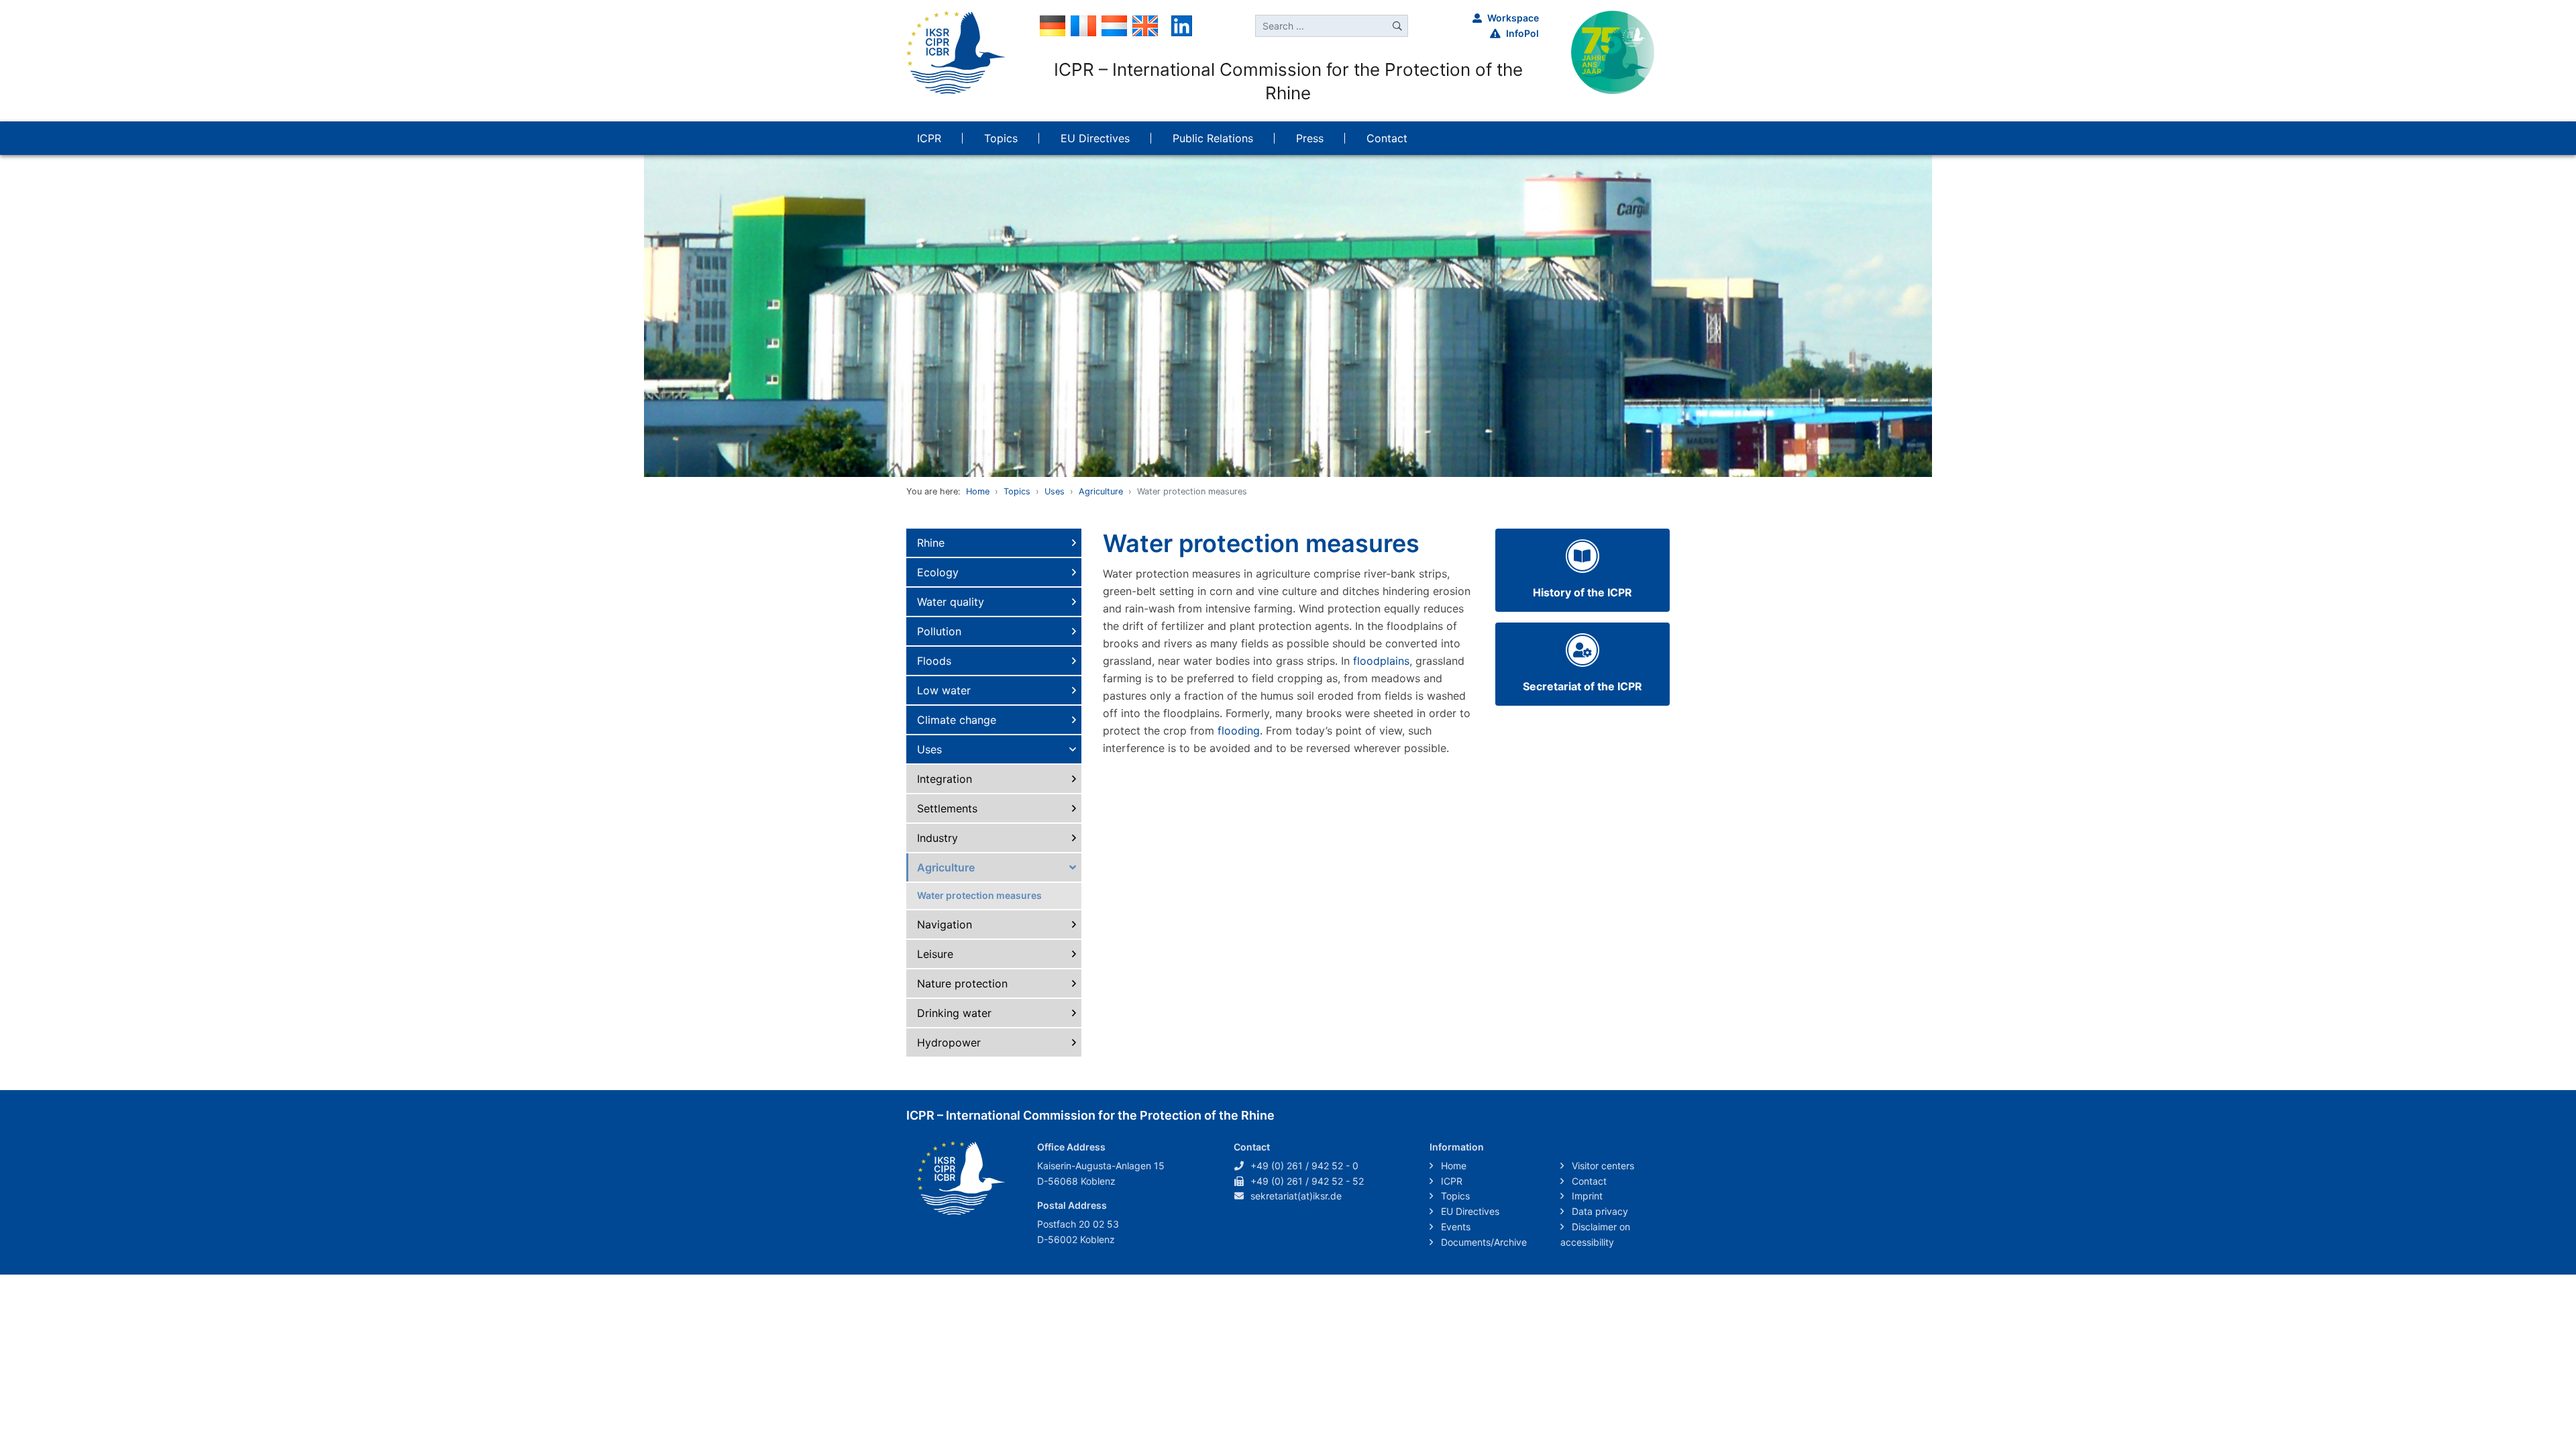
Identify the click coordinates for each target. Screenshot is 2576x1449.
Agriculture (1101, 491)
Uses (1055, 491)
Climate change (957, 720)
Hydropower (949, 1042)
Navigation (945, 924)
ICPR (1450, 1181)
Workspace (1513, 18)
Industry (937, 838)
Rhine (931, 543)
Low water (944, 690)
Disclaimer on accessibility (1595, 1234)
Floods (934, 661)
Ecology (938, 572)
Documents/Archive (1483, 1242)
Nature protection (962, 983)
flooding (1239, 731)
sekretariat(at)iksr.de (1296, 1196)
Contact (1588, 1181)
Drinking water (954, 1013)
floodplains (1381, 661)
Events (1454, 1227)
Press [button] (1310, 138)
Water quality (951, 602)
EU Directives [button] (1095, 138)
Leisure (935, 954)
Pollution (939, 631)
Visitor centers (1602, 1166)
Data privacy (1599, 1211)
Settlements (947, 808)
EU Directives (1469, 1211)
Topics (1017, 491)
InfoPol (1522, 33)
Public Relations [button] (1213, 138)
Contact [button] (1387, 138)
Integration (945, 779)
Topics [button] (1001, 138)
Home (978, 491)
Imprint (1586, 1196)
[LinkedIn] (1182, 25)
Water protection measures (979, 895)
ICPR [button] (929, 138)
